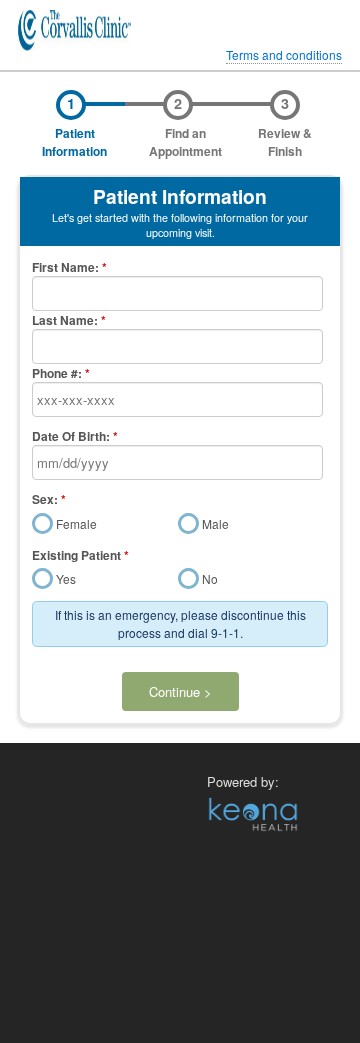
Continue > (180, 691)
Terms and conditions (284, 54)
